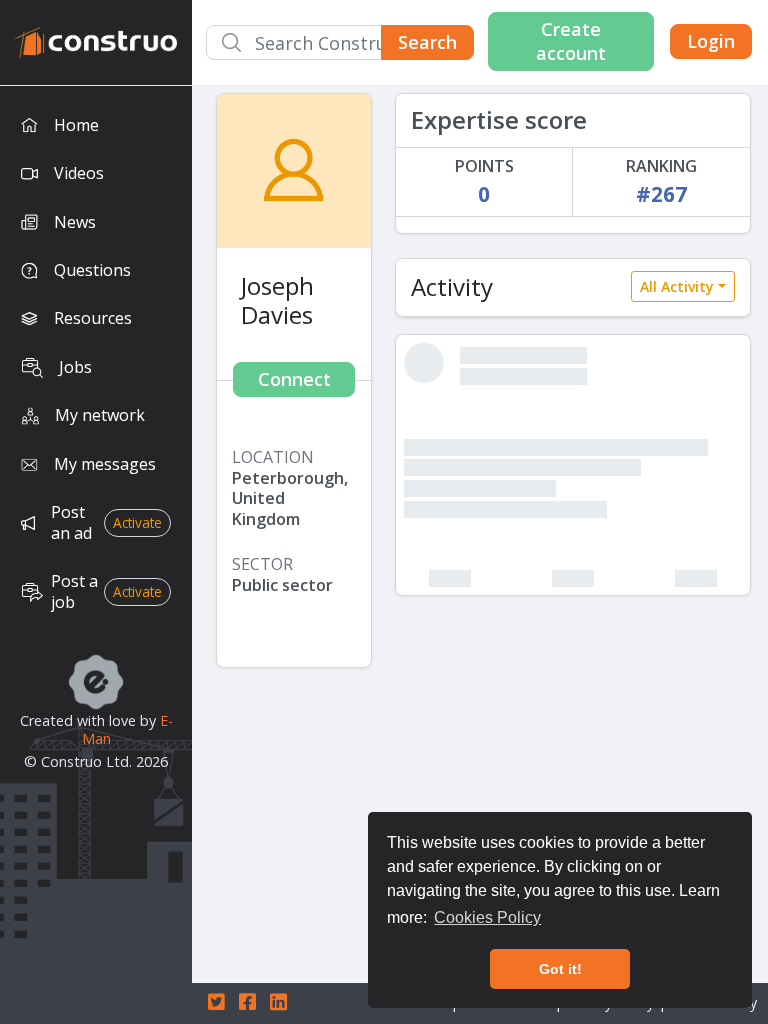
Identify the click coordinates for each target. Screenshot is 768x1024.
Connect (294, 379)
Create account (571, 40)
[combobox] (340, 42)
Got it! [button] (560, 969)
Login (711, 41)
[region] (96, 555)
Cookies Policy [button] (487, 917)
